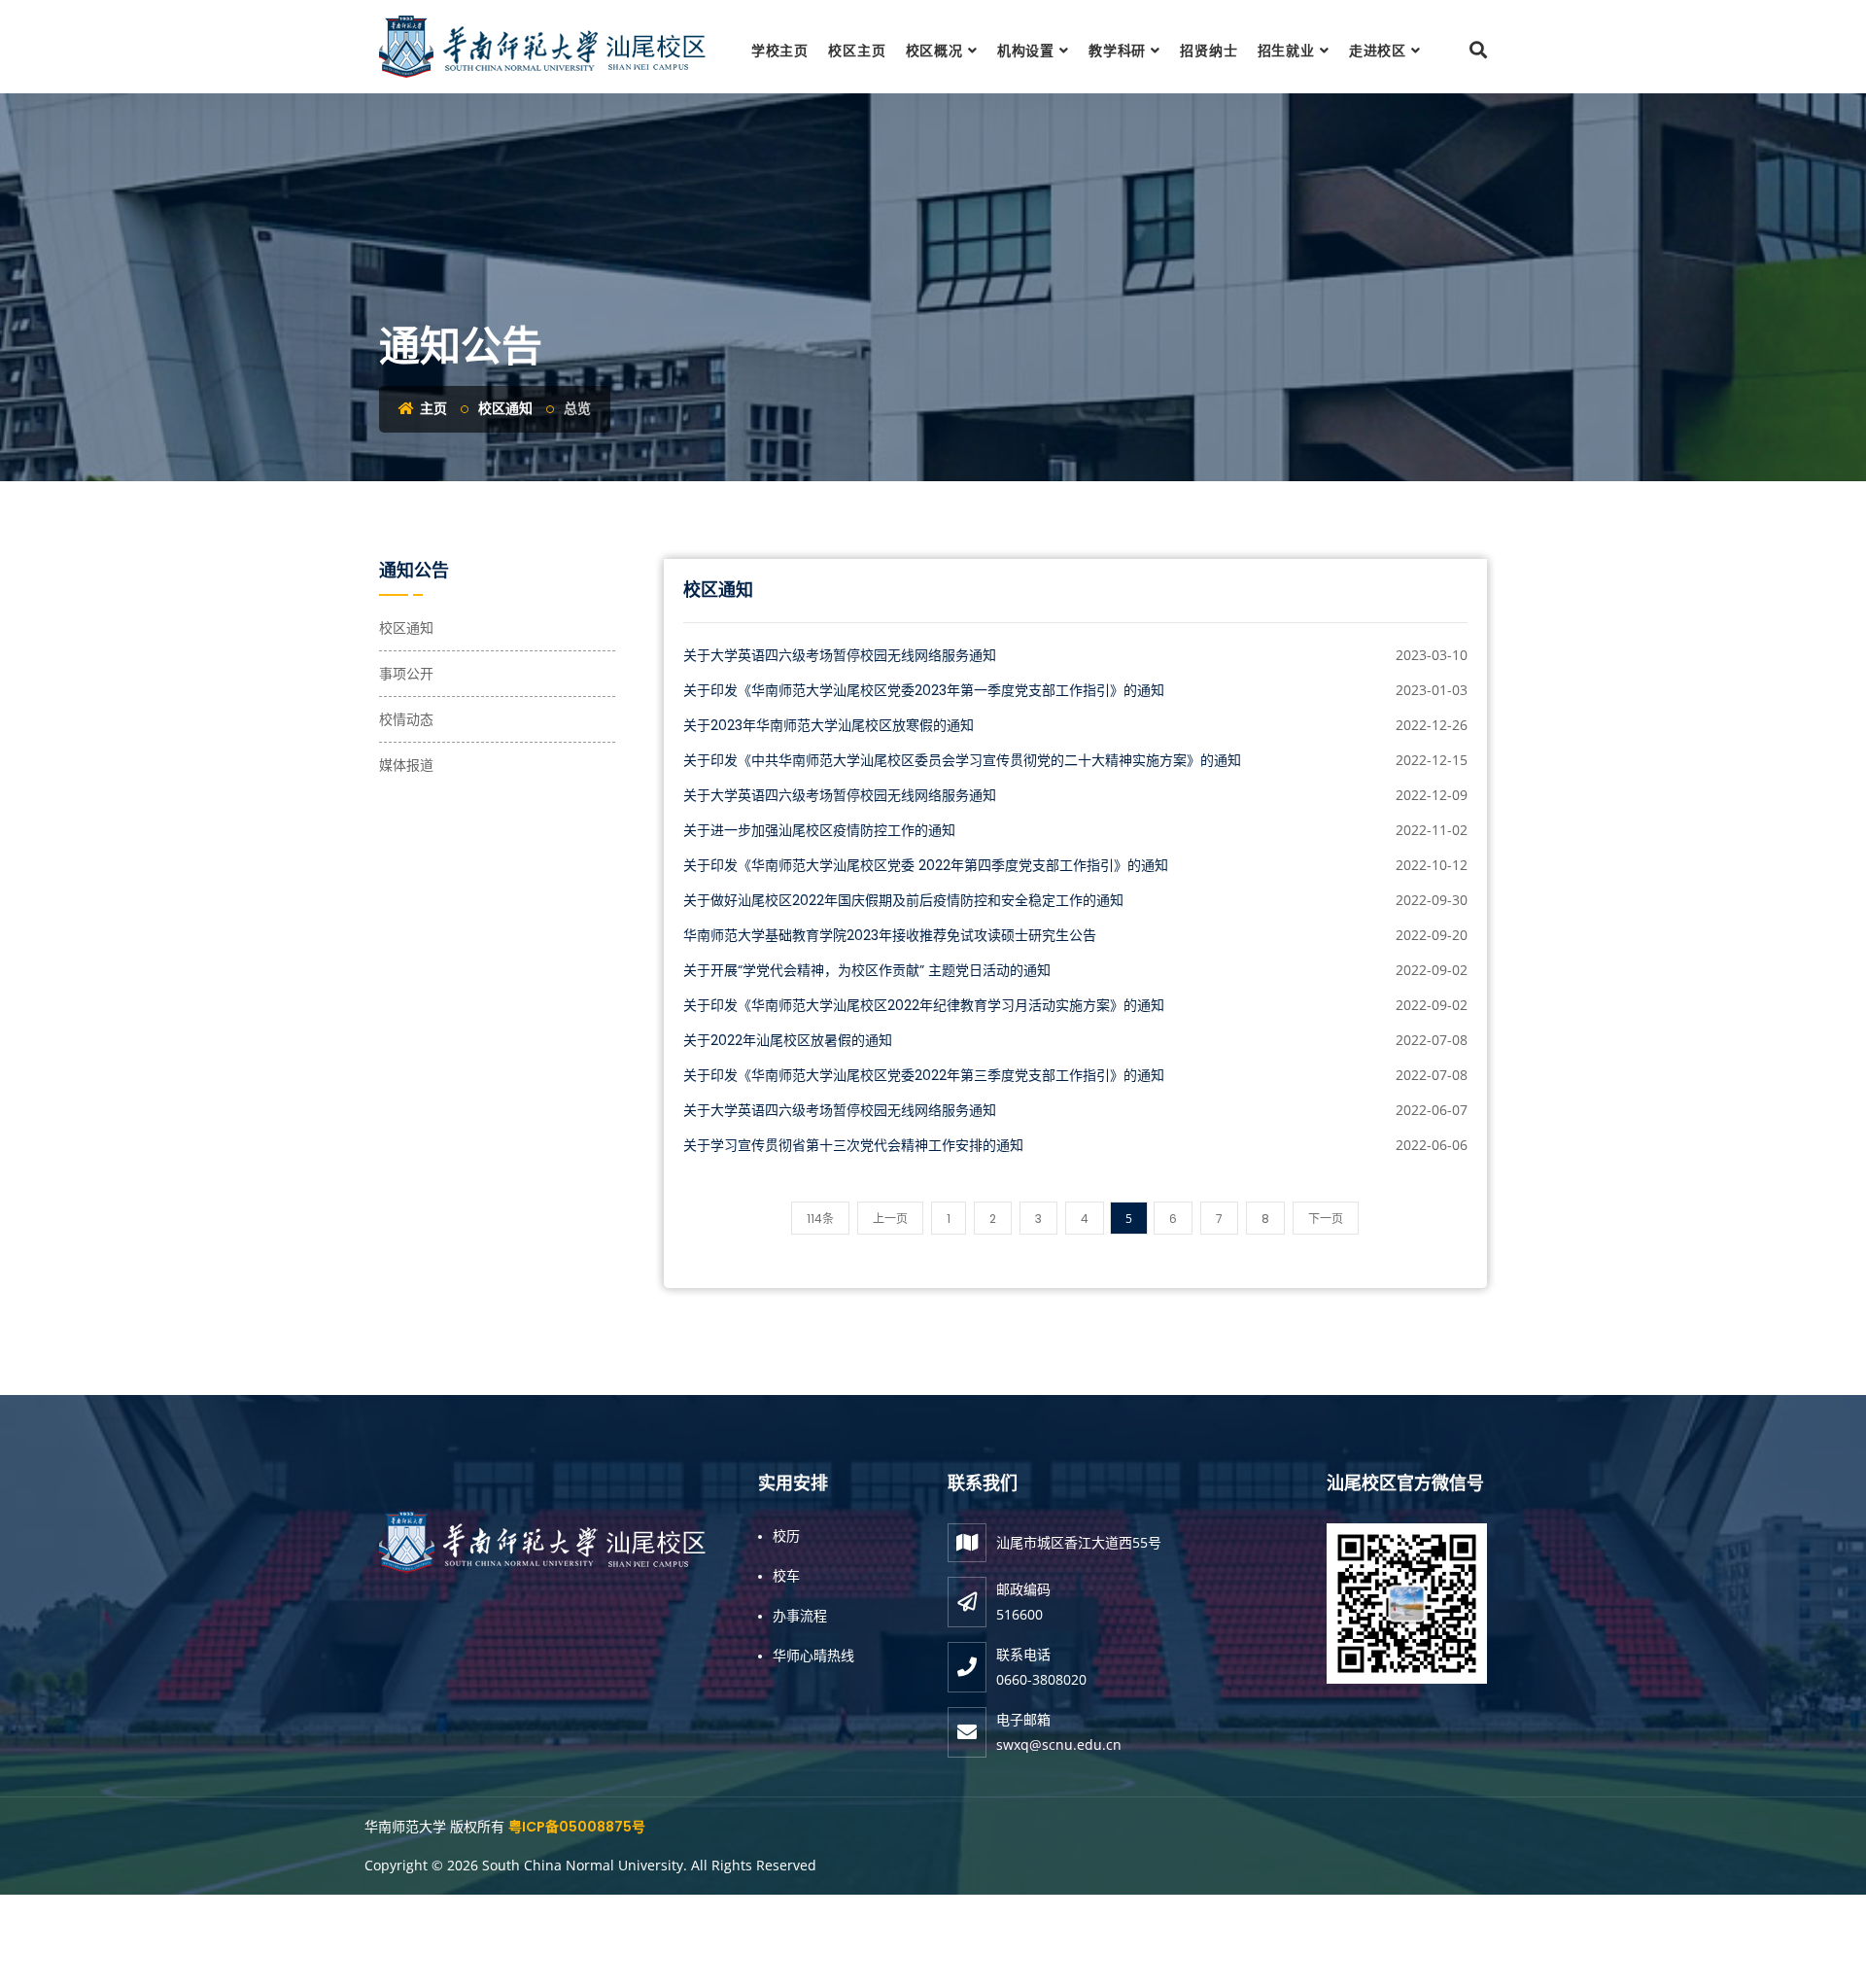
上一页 (890, 1219)
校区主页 (857, 51)
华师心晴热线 (813, 1655)
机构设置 (1026, 51)
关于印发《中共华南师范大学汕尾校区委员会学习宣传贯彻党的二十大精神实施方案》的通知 (962, 760)
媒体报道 (406, 765)
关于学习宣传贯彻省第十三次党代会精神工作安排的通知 (853, 1145)
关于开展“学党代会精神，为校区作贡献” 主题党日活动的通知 (867, 970)
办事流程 (800, 1615)
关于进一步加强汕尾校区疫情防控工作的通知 (819, 830)
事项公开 (406, 674)
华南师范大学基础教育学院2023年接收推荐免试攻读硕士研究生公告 (890, 935)
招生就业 (1286, 51)
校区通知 (505, 408)
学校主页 (780, 51)
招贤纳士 (1209, 51)
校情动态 (406, 719)
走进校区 (1378, 51)
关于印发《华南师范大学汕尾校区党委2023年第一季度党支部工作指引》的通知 (924, 690)
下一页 (1326, 1219)
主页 (432, 408)
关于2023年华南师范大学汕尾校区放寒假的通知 (829, 725)
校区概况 (934, 51)
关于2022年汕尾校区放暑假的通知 (788, 1040)
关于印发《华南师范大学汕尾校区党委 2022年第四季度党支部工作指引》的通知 (926, 865)
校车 (786, 1575)
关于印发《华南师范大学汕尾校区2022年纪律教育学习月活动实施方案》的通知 (924, 1005)
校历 (786, 1535)
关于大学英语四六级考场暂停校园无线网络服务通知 (840, 655)
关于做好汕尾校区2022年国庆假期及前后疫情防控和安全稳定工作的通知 (903, 900)
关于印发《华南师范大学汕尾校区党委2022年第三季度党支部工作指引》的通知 (924, 1075)
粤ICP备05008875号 (577, 1827)
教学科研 (1117, 51)
